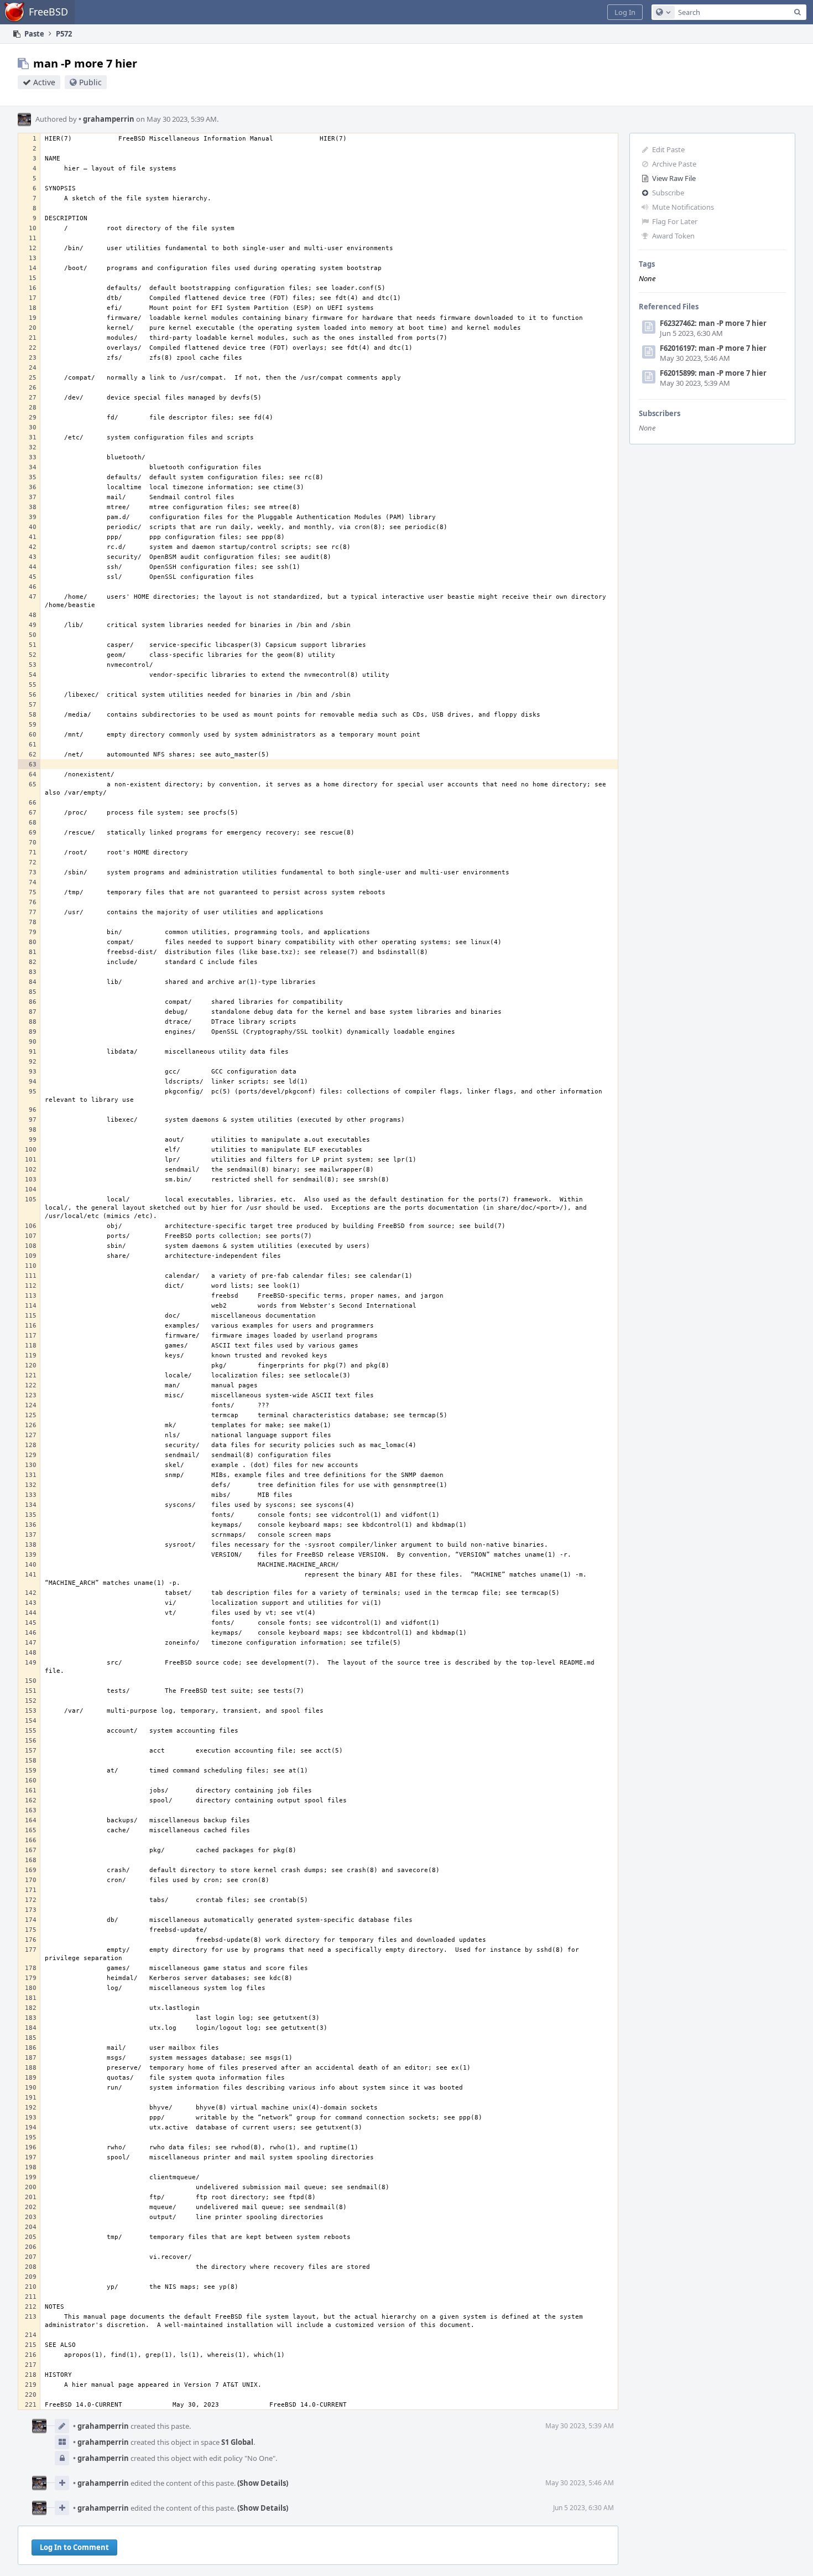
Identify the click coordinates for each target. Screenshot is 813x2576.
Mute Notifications (683, 207)
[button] (625, 12)
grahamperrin (106, 119)
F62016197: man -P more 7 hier (713, 348)
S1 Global (237, 2442)
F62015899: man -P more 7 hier (713, 373)
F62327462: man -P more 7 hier (713, 323)
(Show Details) (263, 2483)
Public (90, 82)
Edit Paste (668, 149)
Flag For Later (675, 221)
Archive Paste (674, 164)
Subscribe (668, 193)
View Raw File (674, 178)
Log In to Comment (74, 2547)
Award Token (673, 236)
